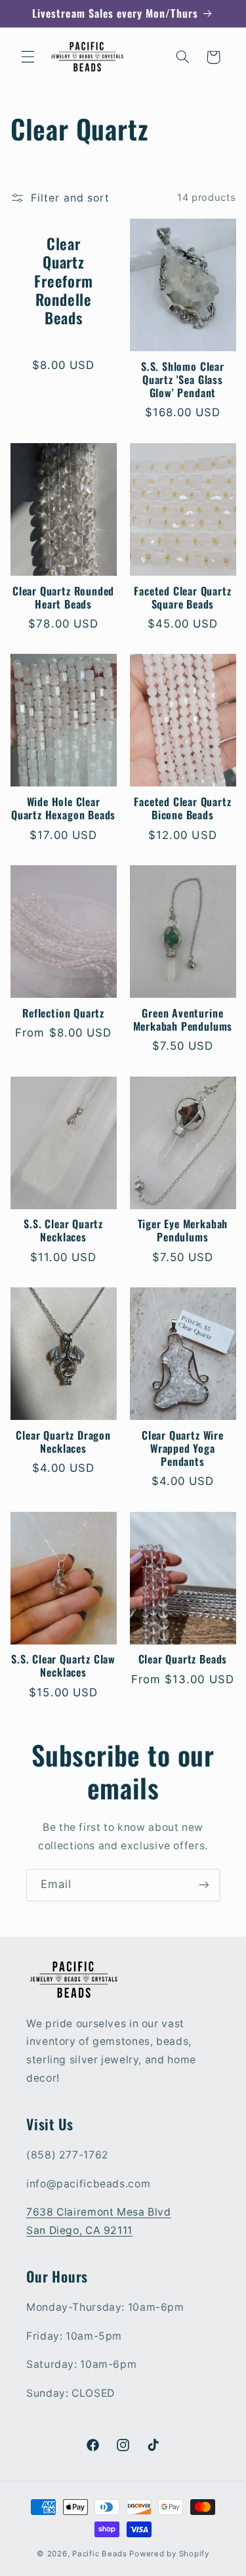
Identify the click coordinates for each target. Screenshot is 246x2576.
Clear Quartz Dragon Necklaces (63, 1442)
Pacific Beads (100, 2554)
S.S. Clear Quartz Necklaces (63, 1231)
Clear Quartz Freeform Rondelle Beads (63, 281)
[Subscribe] (204, 1885)
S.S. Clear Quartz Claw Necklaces (63, 1666)
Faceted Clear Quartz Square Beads (182, 598)
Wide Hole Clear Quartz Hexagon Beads (63, 809)
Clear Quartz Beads (183, 1660)
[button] (28, 57)
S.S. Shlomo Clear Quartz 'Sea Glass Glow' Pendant (183, 380)
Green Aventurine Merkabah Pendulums (183, 1020)
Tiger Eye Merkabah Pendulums (183, 1231)
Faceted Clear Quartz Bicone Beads (182, 809)
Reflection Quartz (63, 1014)
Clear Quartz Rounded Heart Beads (63, 598)
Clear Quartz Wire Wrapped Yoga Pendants (183, 1449)
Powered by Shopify (169, 2554)
